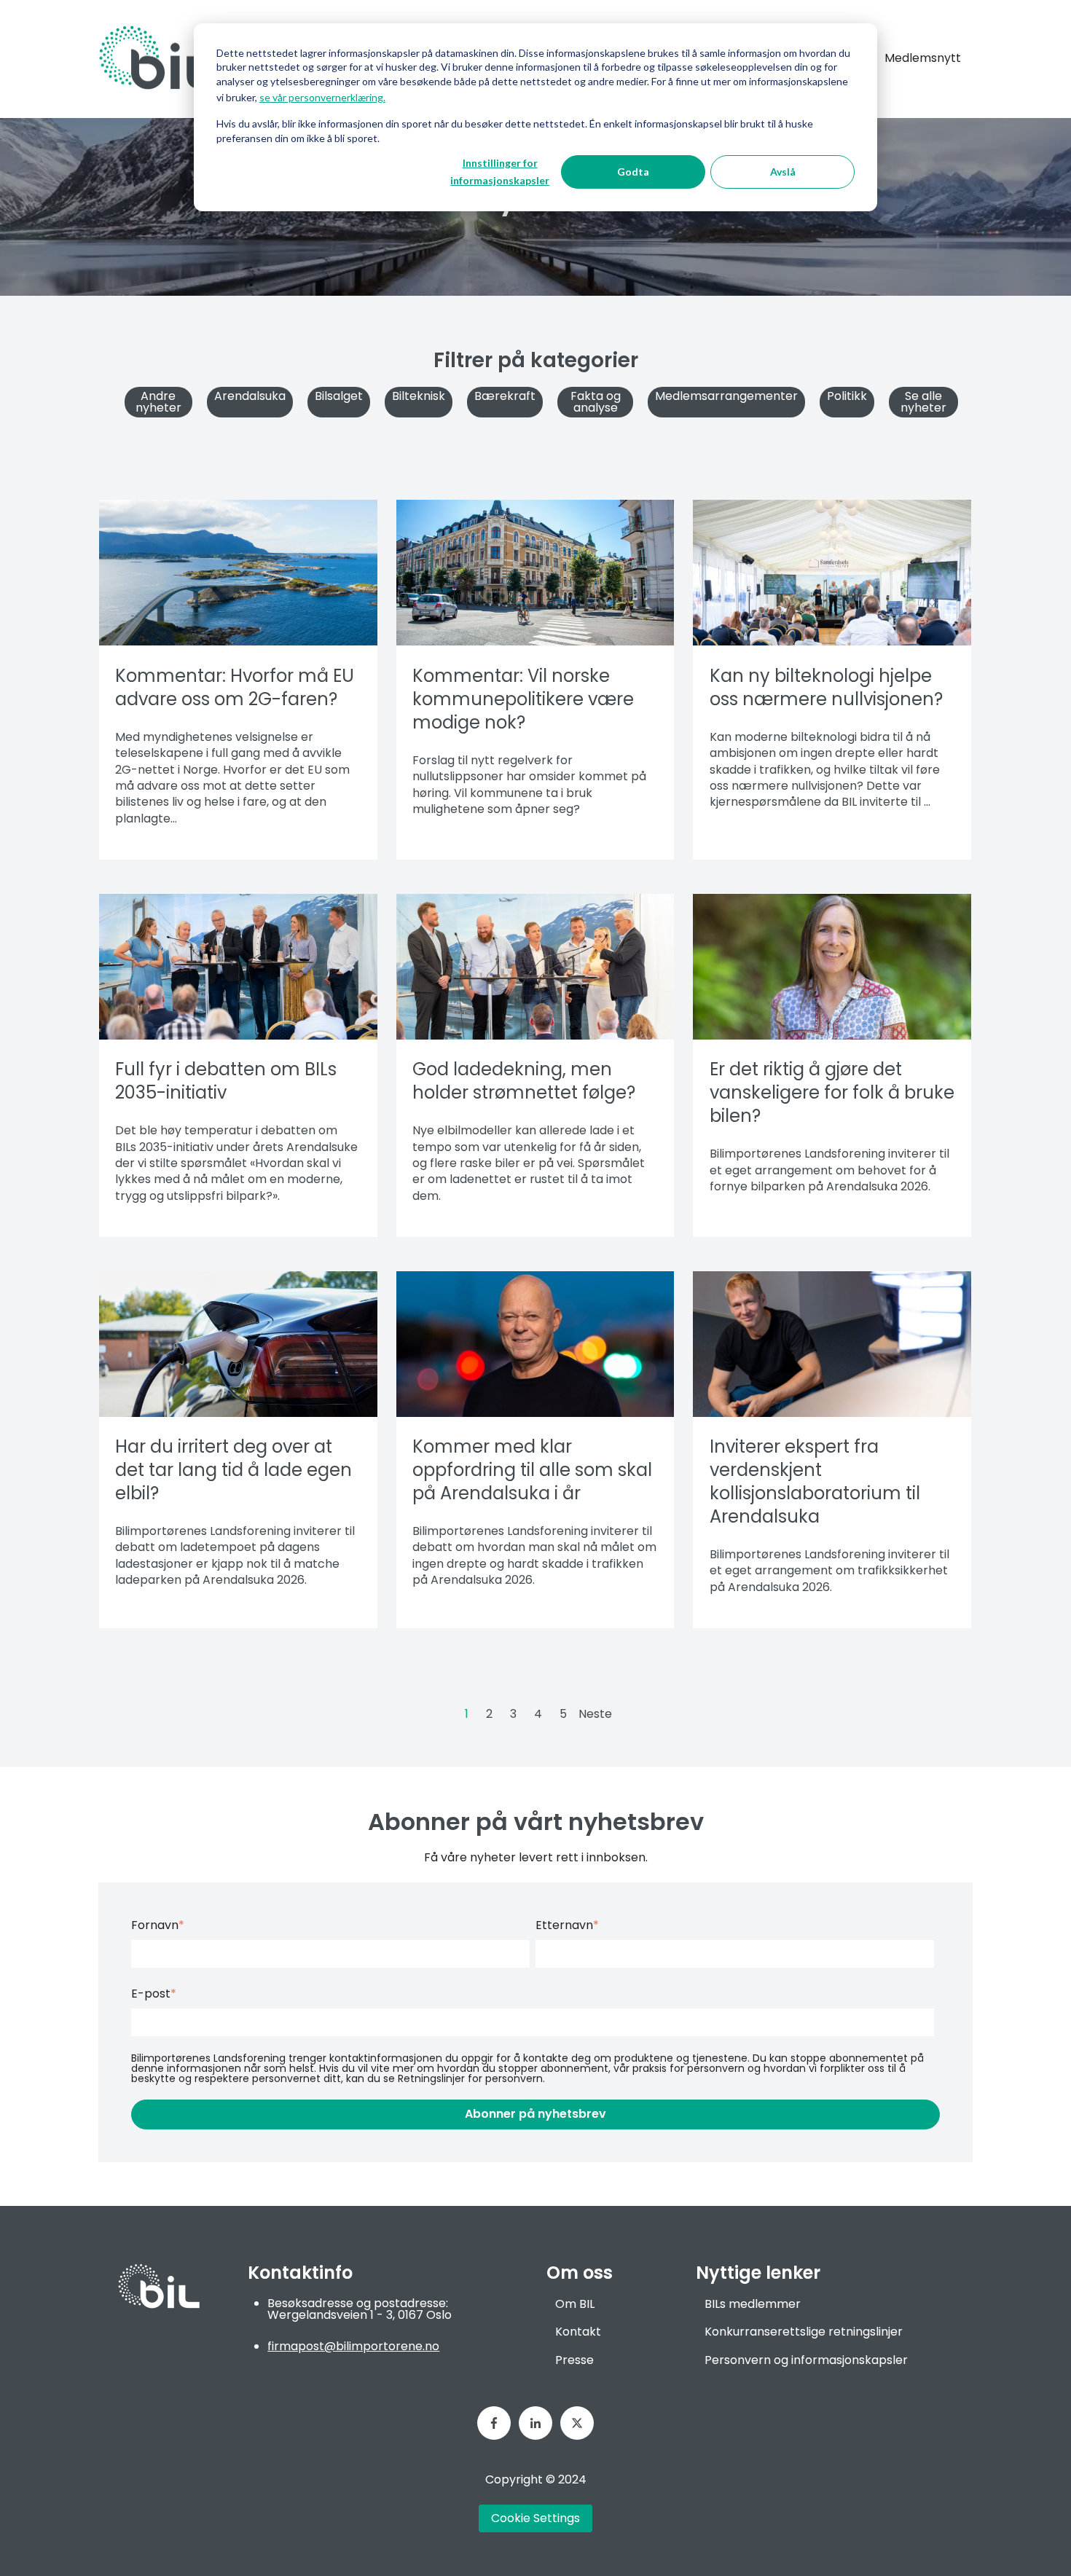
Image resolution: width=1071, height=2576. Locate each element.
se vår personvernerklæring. (322, 97)
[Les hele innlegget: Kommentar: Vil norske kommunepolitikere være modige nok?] (535, 573)
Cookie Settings (535, 2518)
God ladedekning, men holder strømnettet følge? (524, 1081)
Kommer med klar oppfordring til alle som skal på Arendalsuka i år (532, 1470)
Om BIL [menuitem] (575, 2304)
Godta (633, 172)
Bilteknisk (419, 396)
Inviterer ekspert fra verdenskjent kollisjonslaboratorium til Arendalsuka (815, 1481)
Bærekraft (505, 396)
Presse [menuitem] (574, 2360)
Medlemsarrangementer (726, 396)
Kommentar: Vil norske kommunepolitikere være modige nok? (523, 699)
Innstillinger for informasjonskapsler (500, 172)
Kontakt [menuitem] (578, 2332)
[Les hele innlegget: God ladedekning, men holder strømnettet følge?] (535, 967)
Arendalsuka (250, 396)
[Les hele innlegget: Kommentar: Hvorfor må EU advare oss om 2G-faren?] (238, 573)
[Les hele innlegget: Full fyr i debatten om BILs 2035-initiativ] (238, 967)
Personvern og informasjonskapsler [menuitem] (806, 2360)
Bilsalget (339, 396)
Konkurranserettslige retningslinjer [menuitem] (804, 2332)
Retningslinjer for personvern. (471, 2078)
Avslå (783, 172)
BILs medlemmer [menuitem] (753, 2304)
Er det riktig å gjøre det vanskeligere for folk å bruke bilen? (832, 1092)
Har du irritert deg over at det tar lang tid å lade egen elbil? (234, 1470)
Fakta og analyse (596, 402)
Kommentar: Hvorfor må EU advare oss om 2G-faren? (235, 687)
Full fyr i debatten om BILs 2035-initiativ (226, 1081)
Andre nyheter (158, 402)
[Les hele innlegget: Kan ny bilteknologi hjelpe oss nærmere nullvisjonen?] (832, 573)
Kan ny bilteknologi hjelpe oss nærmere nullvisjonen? (826, 687)
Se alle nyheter (923, 402)
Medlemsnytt (923, 58)
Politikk (847, 396)
